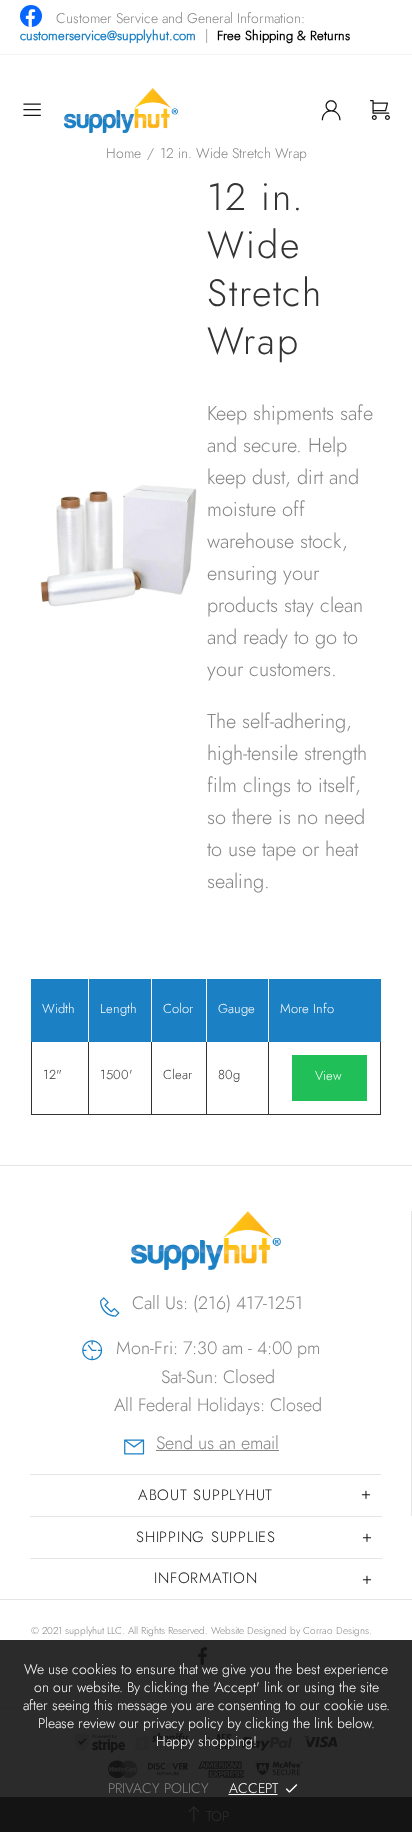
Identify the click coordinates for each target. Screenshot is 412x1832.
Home (123, 153)
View (328, 1075)
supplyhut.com (121, 110)
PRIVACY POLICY (158, 1788)
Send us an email (217, 1445)
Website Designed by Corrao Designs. (291, 1630)
